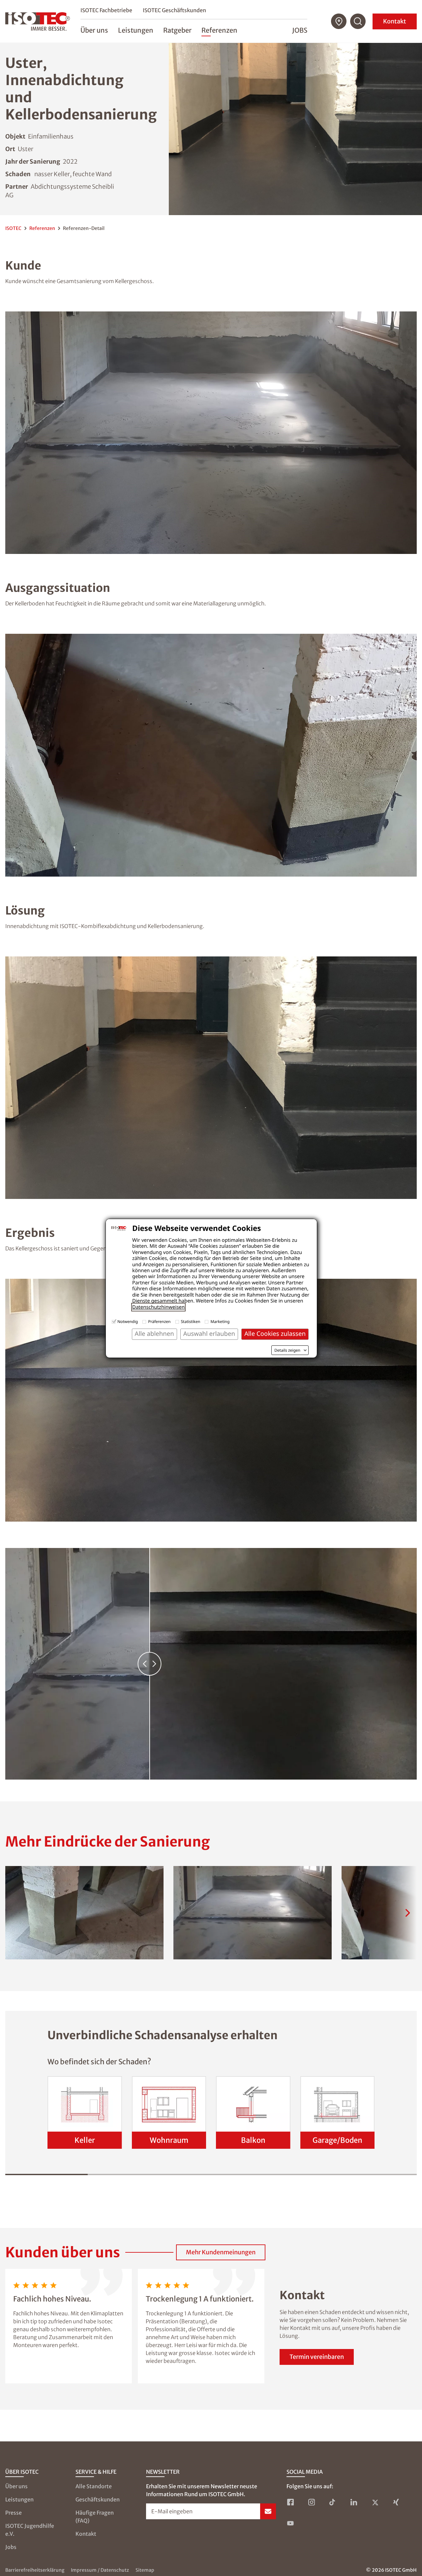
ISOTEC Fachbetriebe (106, 10)
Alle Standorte (94, 2486)
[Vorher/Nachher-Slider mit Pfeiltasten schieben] (211, 1664)
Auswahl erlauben (209, 1334)
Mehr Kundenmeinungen (221, 2252)
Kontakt (395, 21)
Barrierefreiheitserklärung (35, 2570)
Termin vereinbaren (317, 2357)
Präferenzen (159, 1321)
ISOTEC (13, 228)
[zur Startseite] (38, 21)
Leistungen (19, 2499)
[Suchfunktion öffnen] (358, 21)
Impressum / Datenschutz (100, 2570)
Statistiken (191, 1321)
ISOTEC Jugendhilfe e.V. (30, 2530)
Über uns (16, 2486)
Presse (14, 2513)
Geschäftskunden (98, 2499)
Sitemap (145, 2570)
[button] (84, 1913)
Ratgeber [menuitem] (177, 30)
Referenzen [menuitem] (219, 30)
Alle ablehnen (154, 1334)
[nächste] (407, 1913)
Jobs (300, 30)
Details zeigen (287, 1350)
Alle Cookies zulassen (275, 1334)
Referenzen (42, 228)
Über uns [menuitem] (94, 30)
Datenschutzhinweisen (158, 1307)
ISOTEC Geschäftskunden (174, 10)
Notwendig (128, 1321)
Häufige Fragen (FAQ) (95, 2517)
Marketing (220, 1321)
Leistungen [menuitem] (136, 30)
